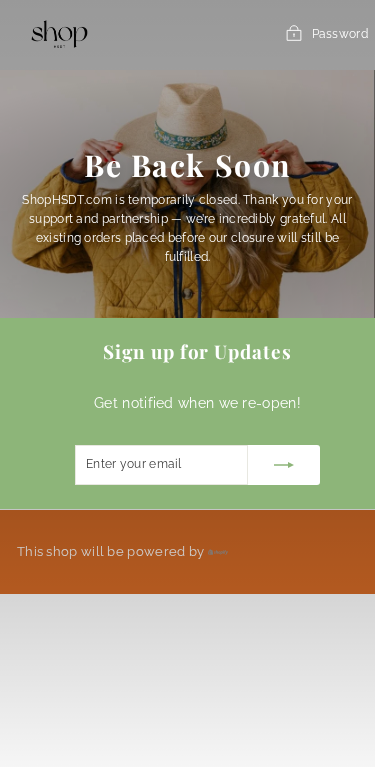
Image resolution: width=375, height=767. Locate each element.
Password (340, 34)
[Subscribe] (284, 465)
